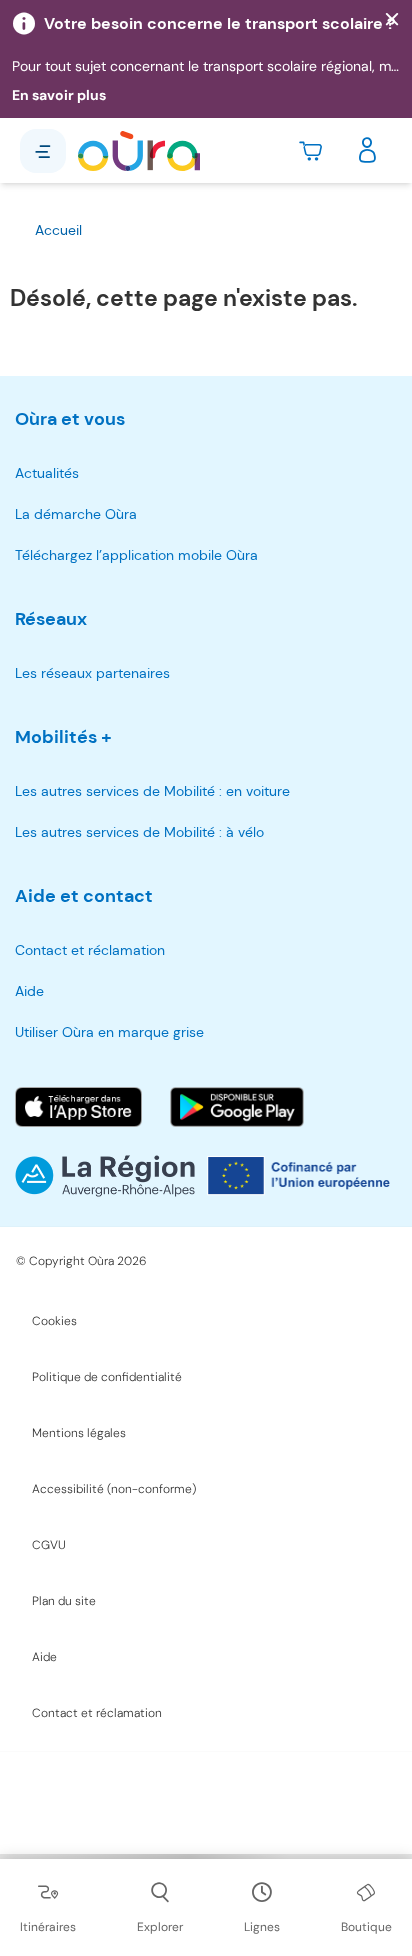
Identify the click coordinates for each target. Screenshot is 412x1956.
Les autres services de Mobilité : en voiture (152, 791)
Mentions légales (79, 1433)
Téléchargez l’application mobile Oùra (136, 555)
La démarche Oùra (76, 514)
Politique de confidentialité (107, 1377)
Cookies (54, 1321)
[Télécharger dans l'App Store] (78, 1107)
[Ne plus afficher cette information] (392, 20)
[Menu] (43, 151)
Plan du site (64, 1601)
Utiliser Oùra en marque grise (109, 1032)
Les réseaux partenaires (92, 673)
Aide (29, 991)
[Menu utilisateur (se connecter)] (367, 151)
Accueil (58, 230)
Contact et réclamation (90, 950)
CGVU (49, 1545)
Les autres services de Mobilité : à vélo (139, 832)
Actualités (47, 473)
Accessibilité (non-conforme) (114, 1489)
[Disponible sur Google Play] (237, 1107)
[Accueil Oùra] (139, 151)
